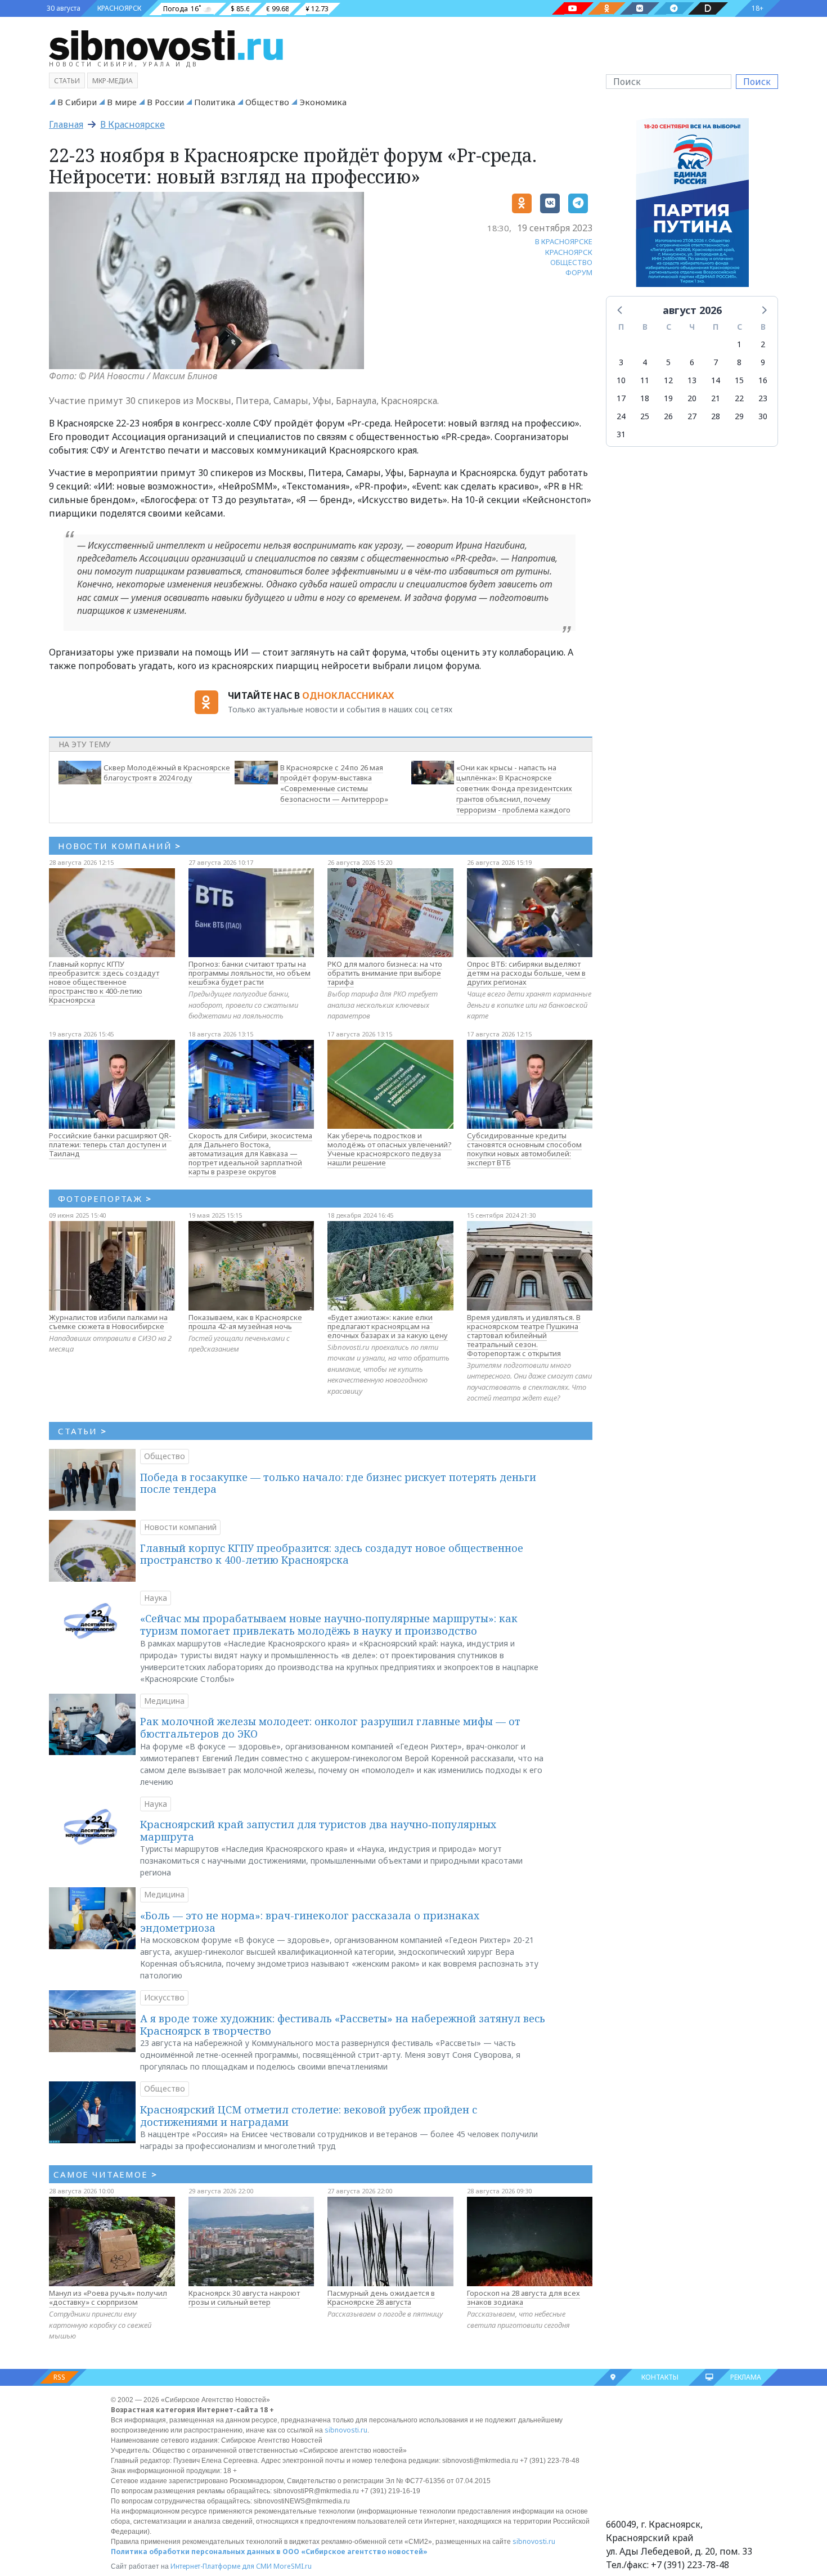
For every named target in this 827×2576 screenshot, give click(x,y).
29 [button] (739, 416)
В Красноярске (132, 124)
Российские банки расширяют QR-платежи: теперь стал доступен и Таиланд (110, 1145)
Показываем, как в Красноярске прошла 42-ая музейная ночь (245, 1322)
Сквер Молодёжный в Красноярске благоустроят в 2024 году (167, 773)
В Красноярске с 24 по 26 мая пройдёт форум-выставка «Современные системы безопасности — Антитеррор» (334, 783)
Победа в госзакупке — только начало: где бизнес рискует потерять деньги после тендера (338, 1483)
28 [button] (716, 416)
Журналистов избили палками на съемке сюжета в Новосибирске (108, 1322)
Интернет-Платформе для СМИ (221, 2566)
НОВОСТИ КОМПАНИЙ (120, 846)
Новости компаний (180, 1527)
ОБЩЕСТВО (571, 262)
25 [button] (645, 416)
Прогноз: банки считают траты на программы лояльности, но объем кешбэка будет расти (250, 973)
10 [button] (621, 380)
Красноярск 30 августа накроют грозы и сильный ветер (244, 2297)
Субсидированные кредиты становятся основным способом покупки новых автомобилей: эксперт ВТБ (524, 1149)
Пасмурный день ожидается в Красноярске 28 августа (381, 2297)
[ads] (692, 205)
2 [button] (763, 344)
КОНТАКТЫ (660, 2377)
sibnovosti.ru (346, 2430)
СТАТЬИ (82, 1431)
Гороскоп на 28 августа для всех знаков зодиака (523, 2297)
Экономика (323, 102)
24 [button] (621, 416)
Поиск (757, 82)
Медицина (164, 1701)
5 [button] (668, 362)
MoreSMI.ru (293, 2566)
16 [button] (763, 380)
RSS (59, 2377)
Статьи (67, 81)
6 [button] (692, 362)
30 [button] (763, 416)
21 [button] (716, 398)
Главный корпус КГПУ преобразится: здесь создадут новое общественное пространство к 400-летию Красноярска (104, 982)
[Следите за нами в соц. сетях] (573, 8)
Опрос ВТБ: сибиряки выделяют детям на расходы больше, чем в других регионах (526, 973)
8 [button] (739, 362)
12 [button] (668, 380)
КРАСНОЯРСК (119, 8)
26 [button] (668, 416)
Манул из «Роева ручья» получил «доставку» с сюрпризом (108, 2297)
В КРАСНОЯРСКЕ (564, 241)
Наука (156, 1598)
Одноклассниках (348, 695)
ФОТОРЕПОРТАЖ (105, 1199)
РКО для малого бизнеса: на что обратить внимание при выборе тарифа (385, 973)
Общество (267, 102)
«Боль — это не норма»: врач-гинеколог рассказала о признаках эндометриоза (310, 1922)
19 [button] (668, 398)
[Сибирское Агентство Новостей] (166, 44)
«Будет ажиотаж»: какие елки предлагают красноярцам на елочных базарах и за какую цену (388, 1326)
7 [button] (716, 362)
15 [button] (739, 380)
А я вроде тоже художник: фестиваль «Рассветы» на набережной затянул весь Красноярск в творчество (343, 2025)
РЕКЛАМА (746, 2377)
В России (165, 102)
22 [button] (739, 398)
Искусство (164, 1997)
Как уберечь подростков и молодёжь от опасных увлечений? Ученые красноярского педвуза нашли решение (390, 1149)
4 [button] (645, 362)
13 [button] (692, 380)
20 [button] (692, 398)
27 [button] (692, 416)
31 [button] (621, 434)
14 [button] (716, 380)
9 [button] (763, 362)
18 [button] (645, 398)
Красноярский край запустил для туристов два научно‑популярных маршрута (318, 1830)
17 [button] (621, 398)
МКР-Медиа (113, 81)
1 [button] (739, 344)
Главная (66, 124)
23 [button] (763, 398)
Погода (176, 9)
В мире (122, 102)
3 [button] (621, 362)
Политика (215, 102)
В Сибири (77, 102)
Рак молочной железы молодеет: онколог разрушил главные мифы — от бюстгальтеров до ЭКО (330, 1727)
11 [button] (645, 380)
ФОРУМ (579, 272)
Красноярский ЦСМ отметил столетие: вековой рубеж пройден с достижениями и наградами (309, 2116)
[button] (621, 309)
